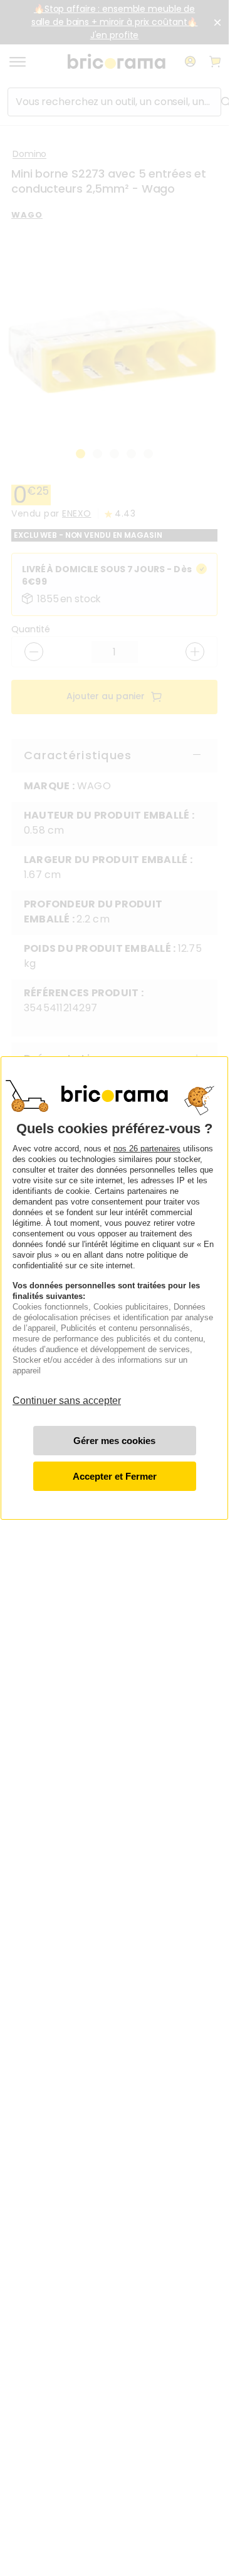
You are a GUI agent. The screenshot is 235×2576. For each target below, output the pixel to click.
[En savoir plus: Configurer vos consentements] (115, 1441)
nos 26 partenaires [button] (147, 1149)
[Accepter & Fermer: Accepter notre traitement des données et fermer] (115, 1476)
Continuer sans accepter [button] (67, 1394)
